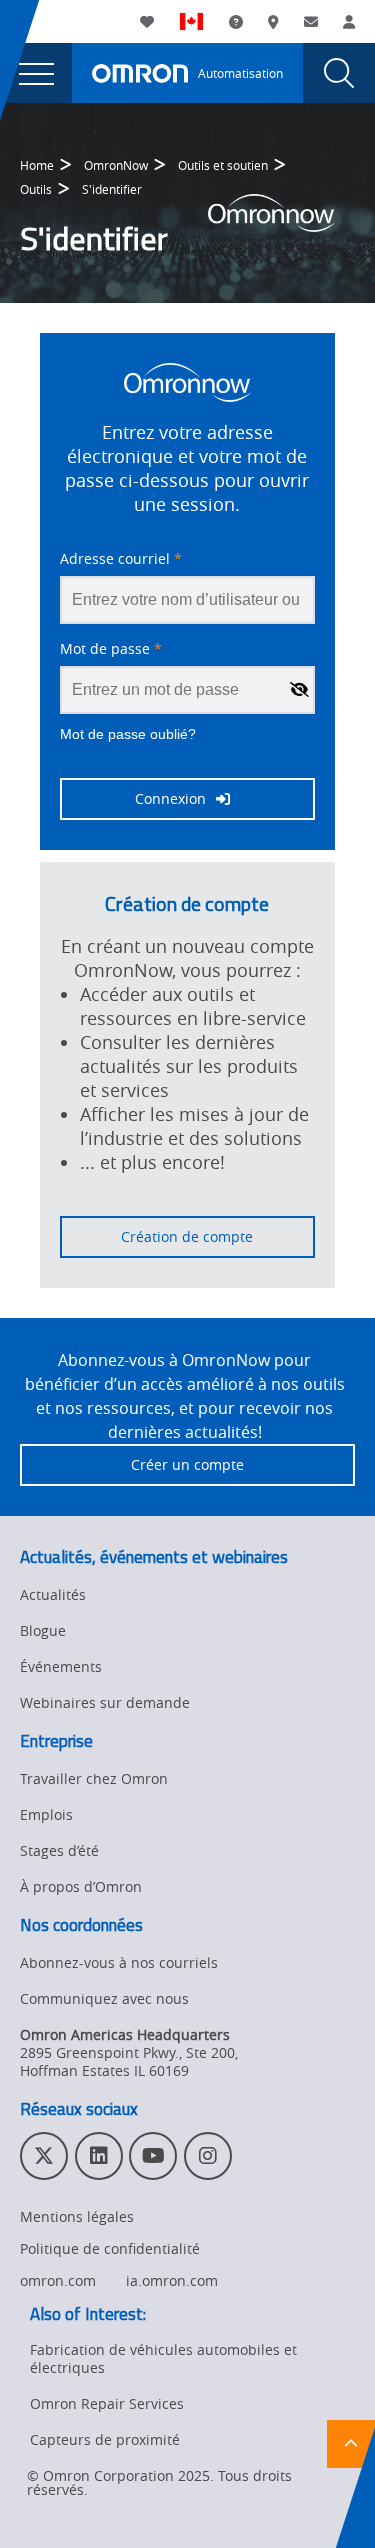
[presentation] (36, 73)
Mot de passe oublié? (128, 734)
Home (37, 165)
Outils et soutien (223, 165)
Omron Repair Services (107, 2403)
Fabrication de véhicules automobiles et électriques (163, 2358)
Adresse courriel (121, 559)
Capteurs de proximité (105, 2439)
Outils (36, 189)
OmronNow (116, 165)
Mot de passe (111, 649)
